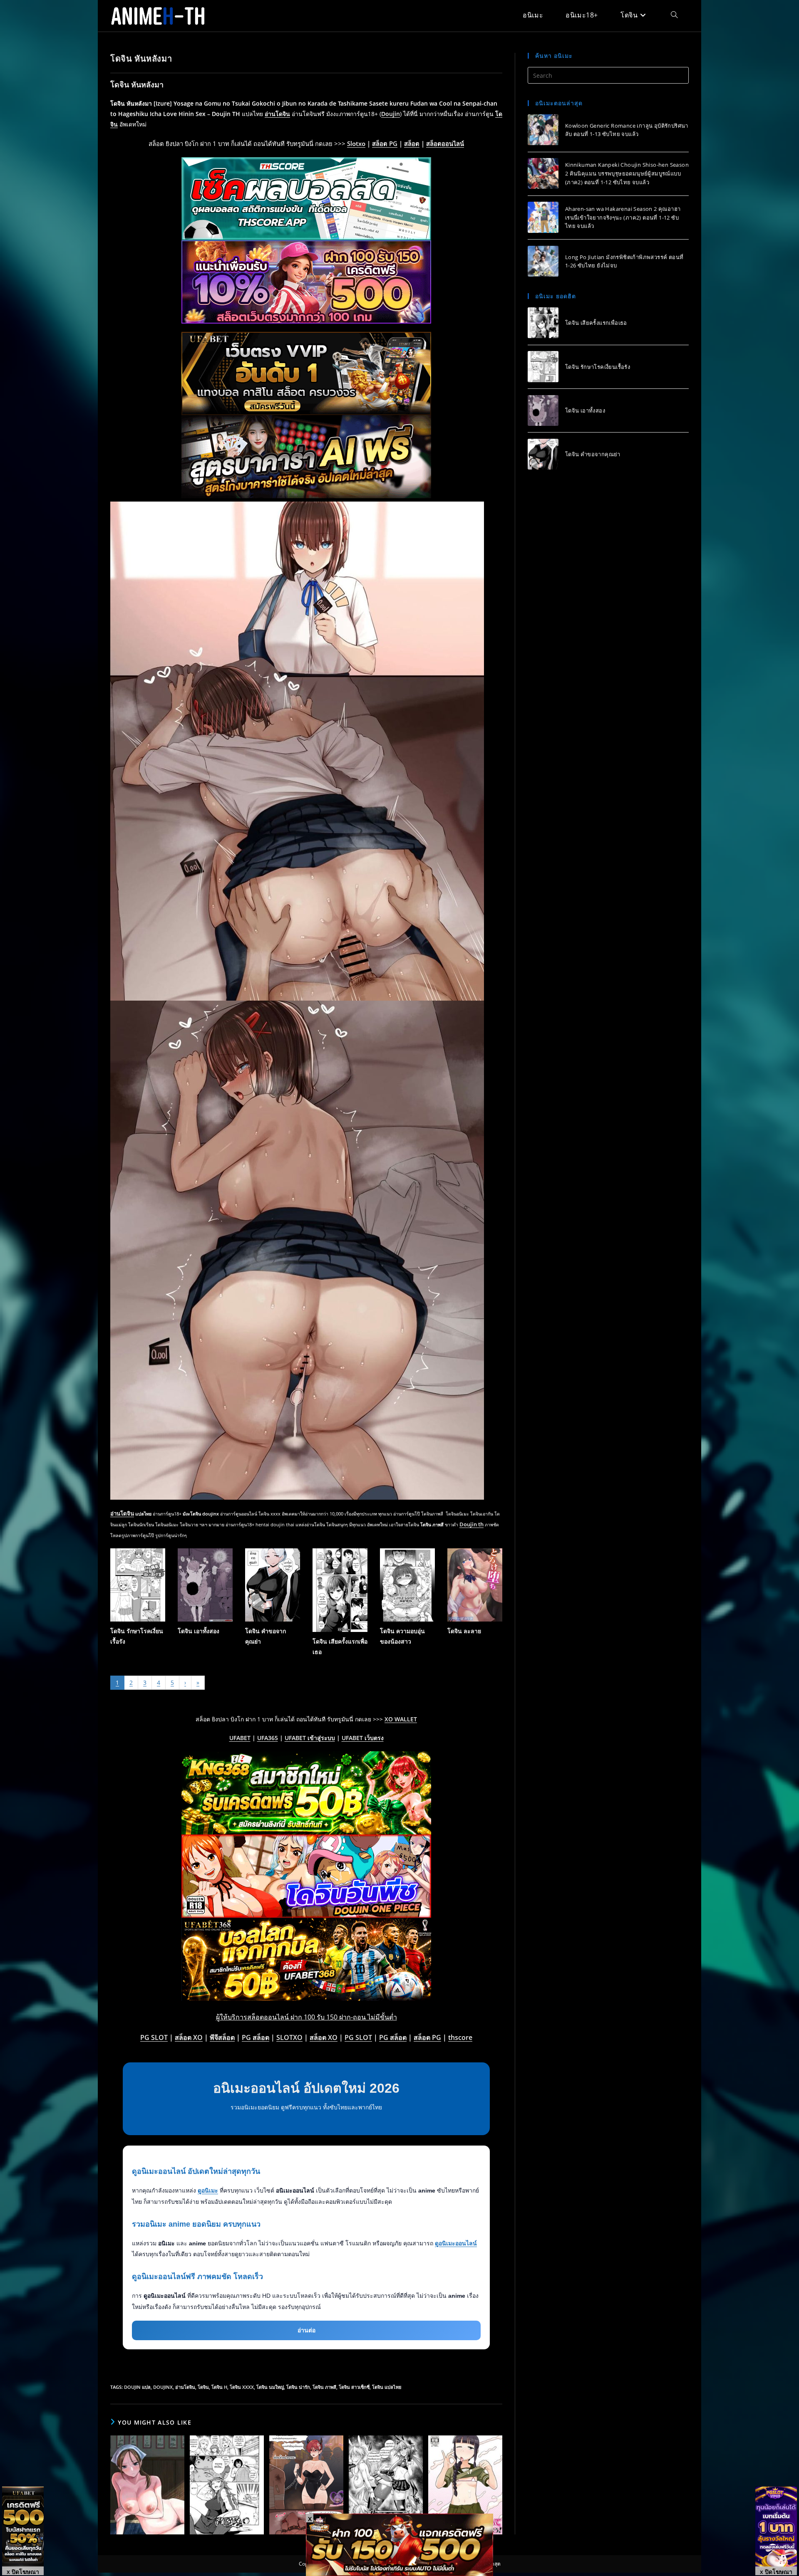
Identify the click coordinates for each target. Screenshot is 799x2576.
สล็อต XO (189, 2037)
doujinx (163, 2387)
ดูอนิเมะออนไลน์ (456, 2243)
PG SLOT (154, 2037)
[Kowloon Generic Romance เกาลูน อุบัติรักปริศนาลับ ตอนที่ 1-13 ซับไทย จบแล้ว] (543, 130)
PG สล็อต (256, 2037)
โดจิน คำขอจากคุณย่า (593, 454)
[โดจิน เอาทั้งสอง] (543, 410)
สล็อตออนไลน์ (445, 143)
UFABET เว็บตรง (363, 1738)
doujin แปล (137, 2387)
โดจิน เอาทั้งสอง (199, 1631)
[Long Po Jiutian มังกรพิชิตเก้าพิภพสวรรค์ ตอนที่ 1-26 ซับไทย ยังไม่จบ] (543, 261)
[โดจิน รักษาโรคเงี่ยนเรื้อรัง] (543, 366)
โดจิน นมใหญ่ (270, 2387)
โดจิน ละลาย (464, 1631)
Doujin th (471, 1524)
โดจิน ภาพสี (324, 2387)
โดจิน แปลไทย (387, 2387)
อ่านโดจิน (277, 114)
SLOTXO (289, 2037)
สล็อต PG (385, 143)
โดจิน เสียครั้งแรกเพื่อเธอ (596, 323)
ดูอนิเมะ (208, 2190)
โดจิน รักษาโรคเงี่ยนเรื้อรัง (598, 366)
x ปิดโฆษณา (23, 2571)
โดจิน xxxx (242, 2387)
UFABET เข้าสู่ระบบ (310, 1738)
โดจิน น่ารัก (298, 2387)
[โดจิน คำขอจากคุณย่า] (543, 454)
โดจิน (203, 2387)
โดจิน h (219, 2387)
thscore (460, 2037)
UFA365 (268, 1738)
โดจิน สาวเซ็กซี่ (354, 2387)
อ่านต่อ (306, 2330)
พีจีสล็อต (222, 2037)
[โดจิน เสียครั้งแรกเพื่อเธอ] (543, 323)
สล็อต (412, 143)
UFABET (240, 1738)
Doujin (391, 114)
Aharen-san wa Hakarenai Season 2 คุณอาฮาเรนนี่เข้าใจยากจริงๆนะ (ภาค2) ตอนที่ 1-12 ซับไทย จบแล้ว (623, 217)
